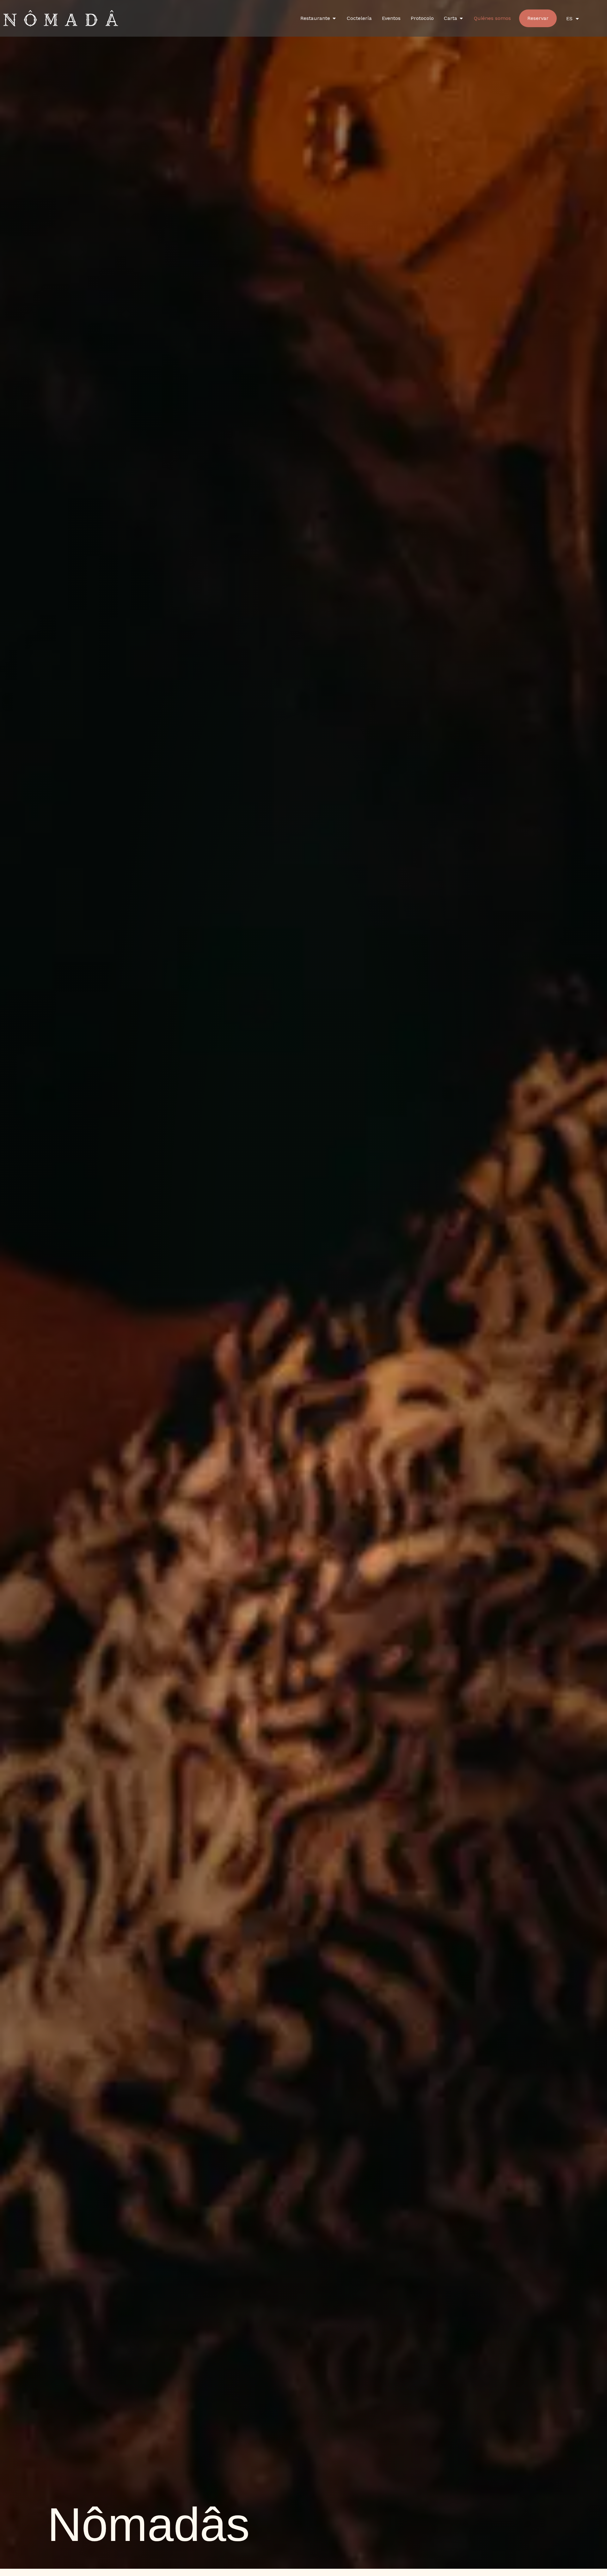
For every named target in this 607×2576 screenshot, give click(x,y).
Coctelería (359, 18)
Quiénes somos (492, 18)
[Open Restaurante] (334, 18)
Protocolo (422, 18)
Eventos (391, 18)
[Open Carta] (461, 18)
